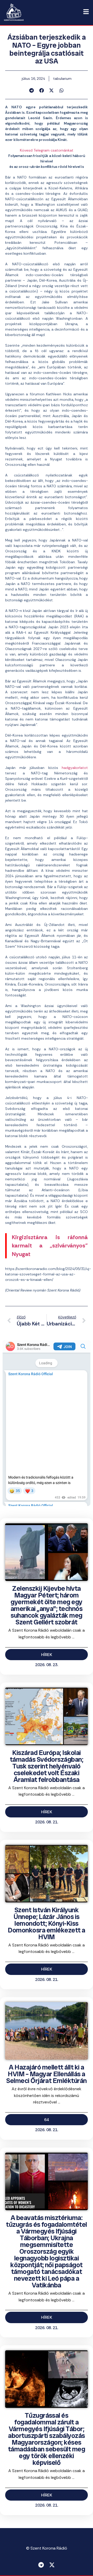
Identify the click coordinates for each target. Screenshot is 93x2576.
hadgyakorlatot (75, 768)
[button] (32, 90)
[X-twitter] (52, 2565)
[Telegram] (41, 2565)
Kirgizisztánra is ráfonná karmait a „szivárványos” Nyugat (50, 1246)
